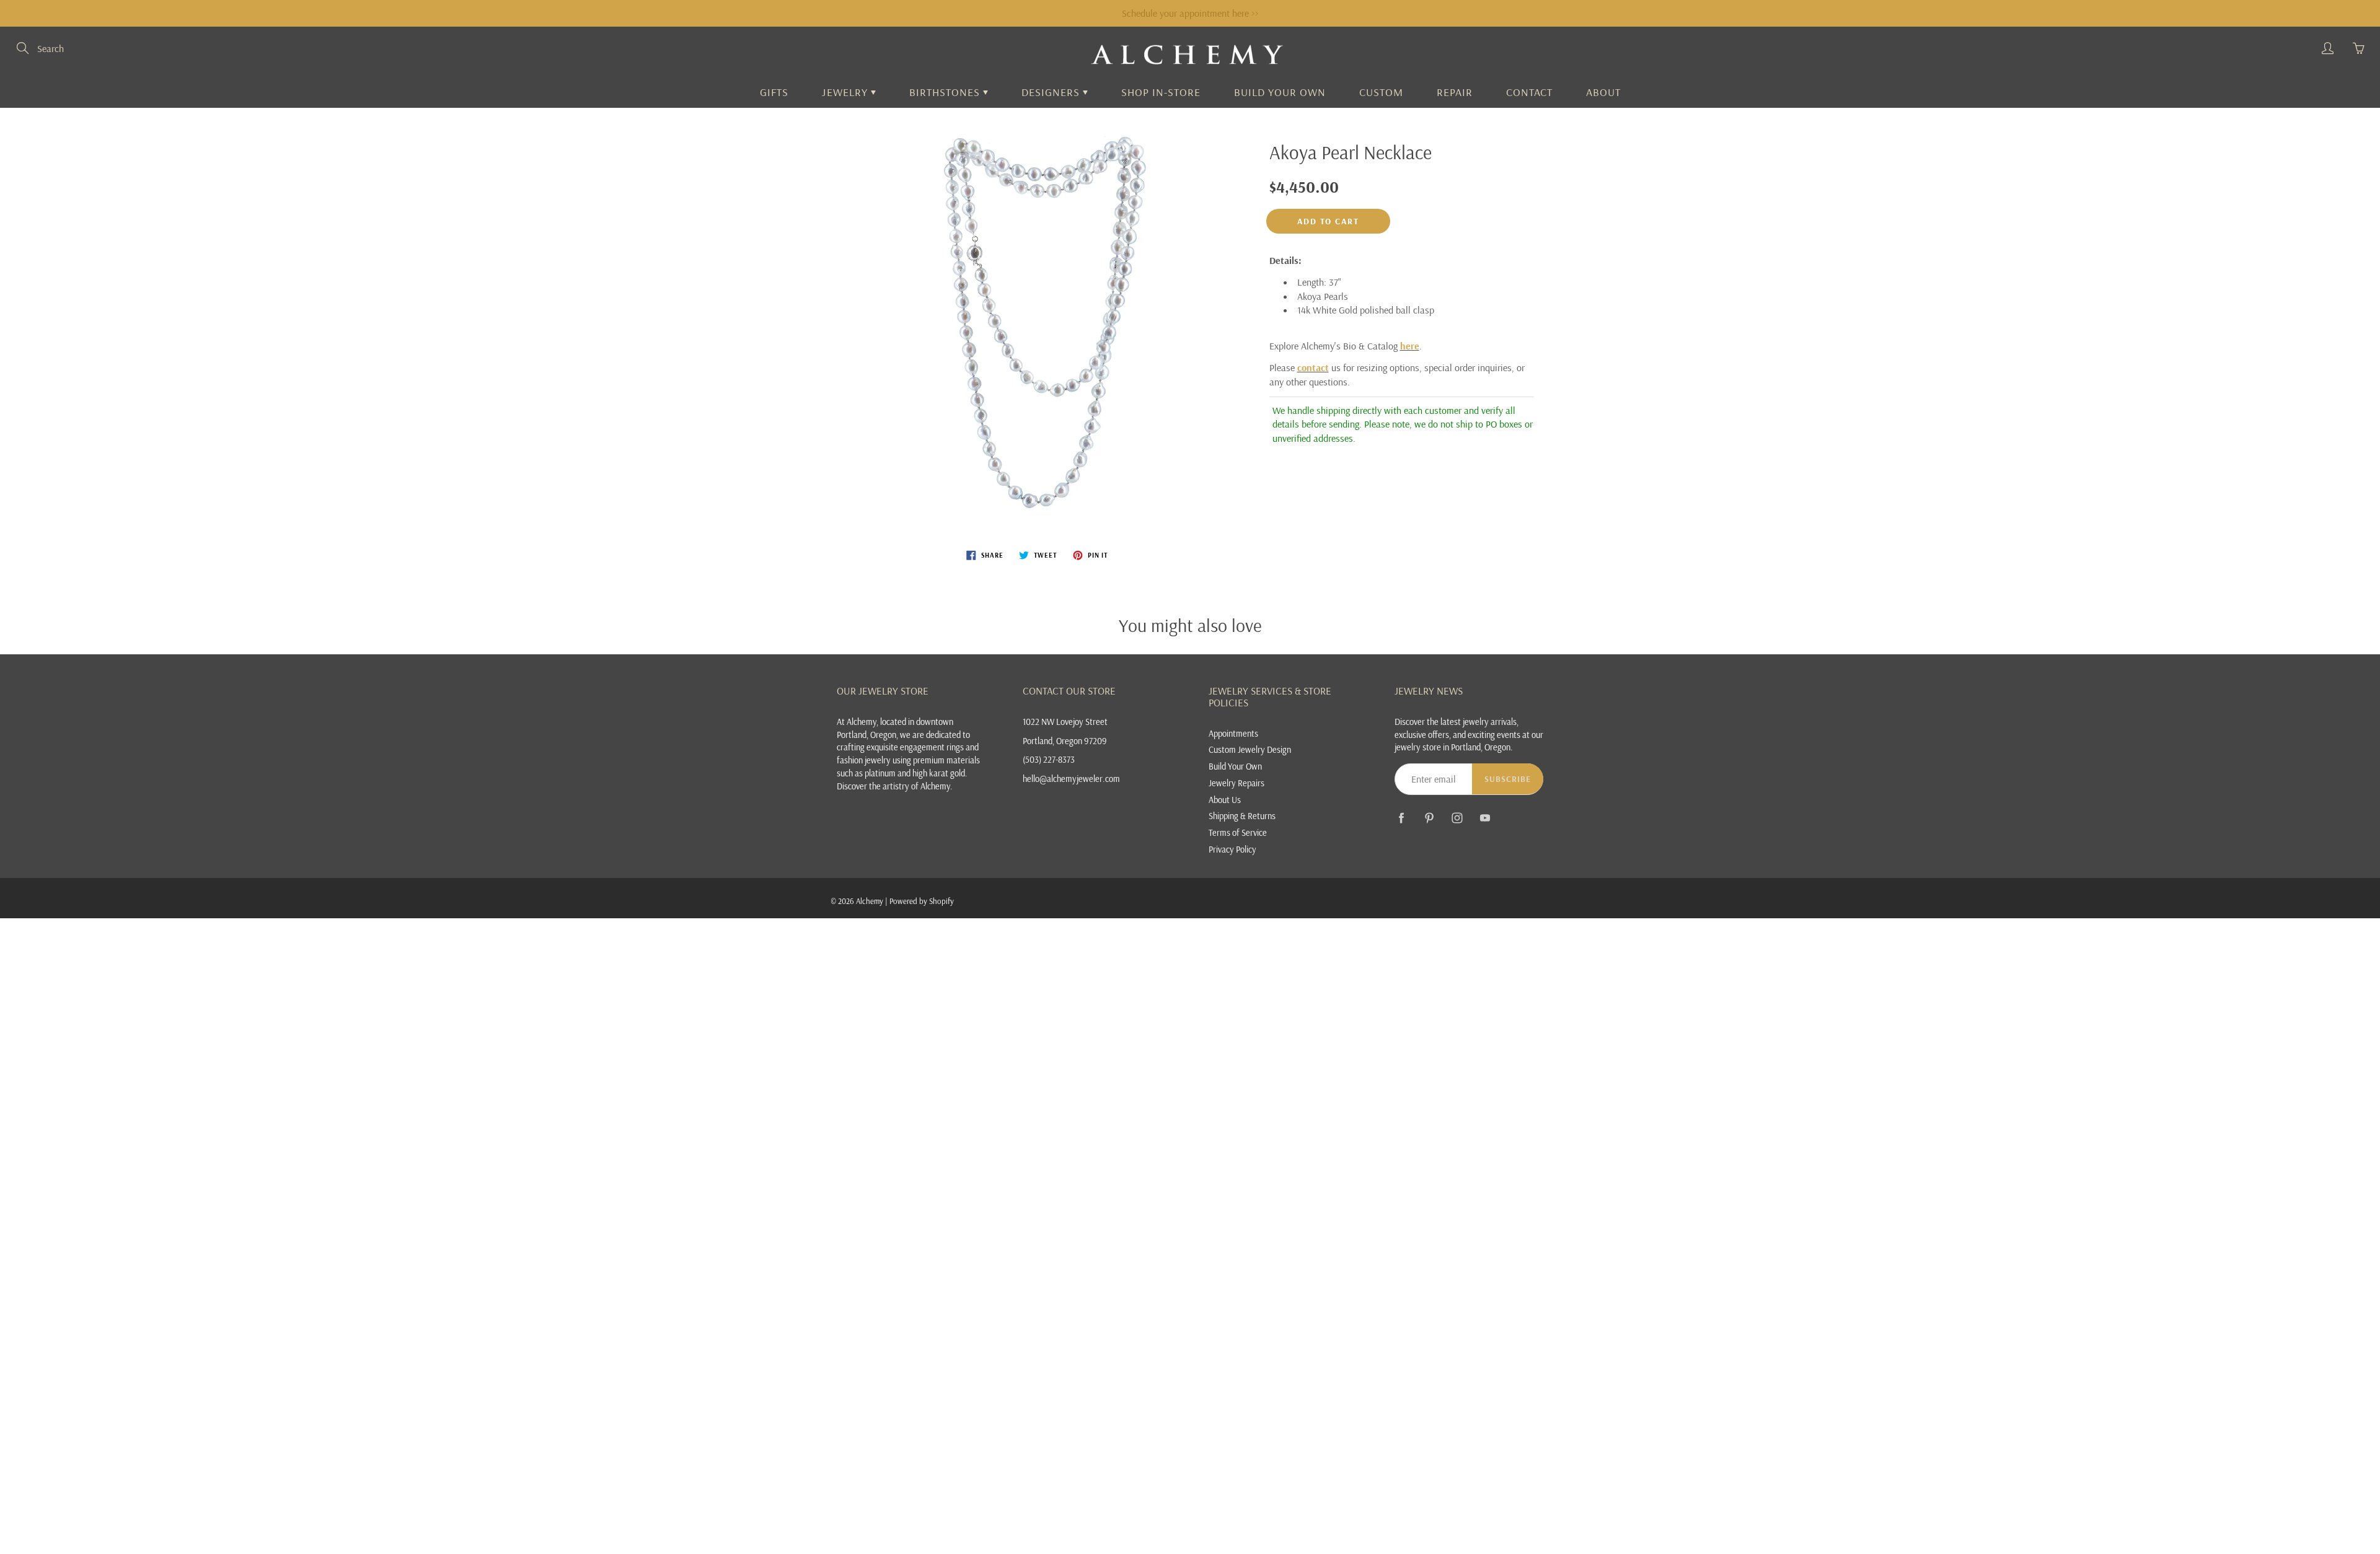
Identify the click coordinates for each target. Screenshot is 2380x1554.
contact (1313, 367)
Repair (1455, 92)
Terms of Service (1238, 832)
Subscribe (1508, 779)
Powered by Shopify (922, 901)
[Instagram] (1457, 818)
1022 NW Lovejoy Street (1065, 722)
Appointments (1233, 733)
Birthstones (946, 92)
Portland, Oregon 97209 (1065, 741)
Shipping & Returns (1242, 816)
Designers (1052, 92)
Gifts (774, 92)
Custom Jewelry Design (1250, 749)
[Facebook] (1401, 818)
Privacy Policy (1232, 849)
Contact (1529, 92)
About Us (1225, 800)
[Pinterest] (1429, 818)
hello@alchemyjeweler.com (1071, 779)
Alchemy (870, 901)
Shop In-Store (1161, 92)
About (1603, 92)
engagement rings (932, 747)
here (1410, 346)
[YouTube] (1485, 818)
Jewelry (846, 92)
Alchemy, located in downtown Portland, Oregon (895, 728)
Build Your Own (1280, 92)
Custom (1381, 92)
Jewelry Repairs (1236, 783)
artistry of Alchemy (916, 786)
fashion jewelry (864, 760)
